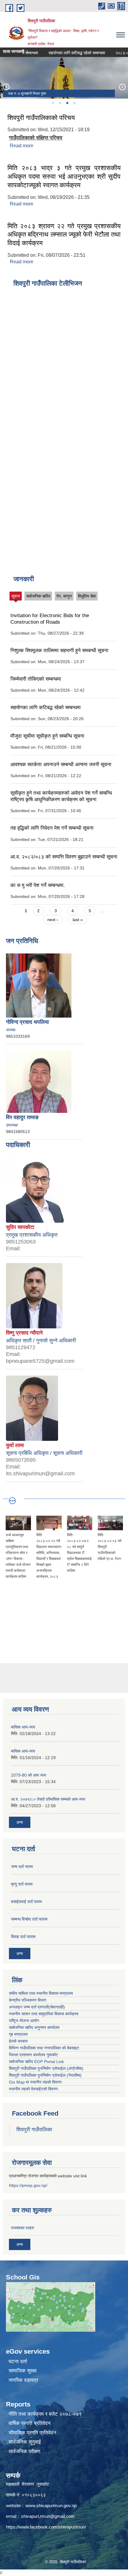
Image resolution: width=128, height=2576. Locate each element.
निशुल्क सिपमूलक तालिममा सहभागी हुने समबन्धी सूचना (59, 651)
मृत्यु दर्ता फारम (22, 1884)
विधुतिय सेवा (87, 596)
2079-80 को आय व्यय (29, 1775)
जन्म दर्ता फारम (22, 1867)
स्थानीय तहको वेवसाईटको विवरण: (34, 2089)
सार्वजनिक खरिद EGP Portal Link (36, 2062)
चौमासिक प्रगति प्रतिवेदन (32, 2433)
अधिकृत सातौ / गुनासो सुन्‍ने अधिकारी (41, 1341)
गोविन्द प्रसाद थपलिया (27, 1022)
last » (78, 920)
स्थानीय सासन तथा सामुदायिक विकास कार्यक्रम (44, 2014)
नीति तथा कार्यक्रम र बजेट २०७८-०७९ (45, 2414)
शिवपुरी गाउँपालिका (34, 2130)
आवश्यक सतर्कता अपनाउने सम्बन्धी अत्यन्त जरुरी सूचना (61, 765)
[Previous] (6, 87)
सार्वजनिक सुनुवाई (25, 2442)
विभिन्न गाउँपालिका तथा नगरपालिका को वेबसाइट (44, 2048)
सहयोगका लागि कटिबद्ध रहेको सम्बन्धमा (64, 53)
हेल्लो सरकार (18, 2041)
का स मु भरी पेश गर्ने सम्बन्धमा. (38, 885)
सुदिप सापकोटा (20, 1227)
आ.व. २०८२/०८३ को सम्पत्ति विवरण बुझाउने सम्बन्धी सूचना (64, 857)
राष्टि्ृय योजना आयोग (24, 2021)
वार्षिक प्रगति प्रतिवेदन (30, 2423)
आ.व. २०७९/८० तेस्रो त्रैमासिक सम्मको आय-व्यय (48, 1799)
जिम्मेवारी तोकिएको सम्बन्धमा (36, 679)
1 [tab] (53, 103)
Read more (22, 146)
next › (53, 920)
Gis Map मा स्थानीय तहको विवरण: (36, 2082)
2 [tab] (60, 103)
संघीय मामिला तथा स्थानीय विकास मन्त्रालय (41, 1993)
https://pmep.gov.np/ (28, 2185)
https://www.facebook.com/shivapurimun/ (46, 2527)
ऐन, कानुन (64, 596)
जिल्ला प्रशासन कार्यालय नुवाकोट (33, 2055)
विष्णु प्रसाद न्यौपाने (24, 1333)
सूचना (16, 597)
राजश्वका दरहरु (23, 2228)
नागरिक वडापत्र (23, 2380)
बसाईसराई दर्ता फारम (26, 1902)
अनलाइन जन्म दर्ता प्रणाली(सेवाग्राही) (37, 2007)
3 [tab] (67, 103)
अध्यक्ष (11, 1030)
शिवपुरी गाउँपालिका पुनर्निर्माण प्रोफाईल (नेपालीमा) (45, 2075)
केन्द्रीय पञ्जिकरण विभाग (28, 2000)
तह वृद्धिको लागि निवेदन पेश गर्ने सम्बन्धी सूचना (52, 828)
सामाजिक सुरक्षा (23, 2371)
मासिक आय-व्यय (23, 1727)
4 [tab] (74, 103)
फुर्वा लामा (15, 1445)
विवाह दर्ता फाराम (23, 1937)
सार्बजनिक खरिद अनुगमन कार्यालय (34, 2027)
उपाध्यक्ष (12, 1125)
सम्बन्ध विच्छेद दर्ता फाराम (29, 1919)
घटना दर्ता (18, 2362)
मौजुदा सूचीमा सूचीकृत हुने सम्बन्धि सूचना (47, 736)
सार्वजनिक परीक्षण (24, 2451)
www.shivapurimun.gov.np (51, 2505)
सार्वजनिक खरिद (38, 596)
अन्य (20, 1822)
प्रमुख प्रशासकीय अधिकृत (32, 1235)
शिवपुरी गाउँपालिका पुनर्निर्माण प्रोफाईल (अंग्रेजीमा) (46, 2068)
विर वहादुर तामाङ (22, 1117)
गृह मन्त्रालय (18, 2034)
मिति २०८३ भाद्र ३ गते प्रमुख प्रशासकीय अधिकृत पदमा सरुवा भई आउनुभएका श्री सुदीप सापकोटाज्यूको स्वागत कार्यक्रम (64, 176)
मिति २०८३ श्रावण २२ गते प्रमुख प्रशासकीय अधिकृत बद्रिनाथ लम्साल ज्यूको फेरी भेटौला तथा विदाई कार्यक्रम (64, 235)
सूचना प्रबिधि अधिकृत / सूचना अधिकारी (44, 1453)
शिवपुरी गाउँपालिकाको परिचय (41, 118)
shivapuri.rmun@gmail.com (48, 2516)
